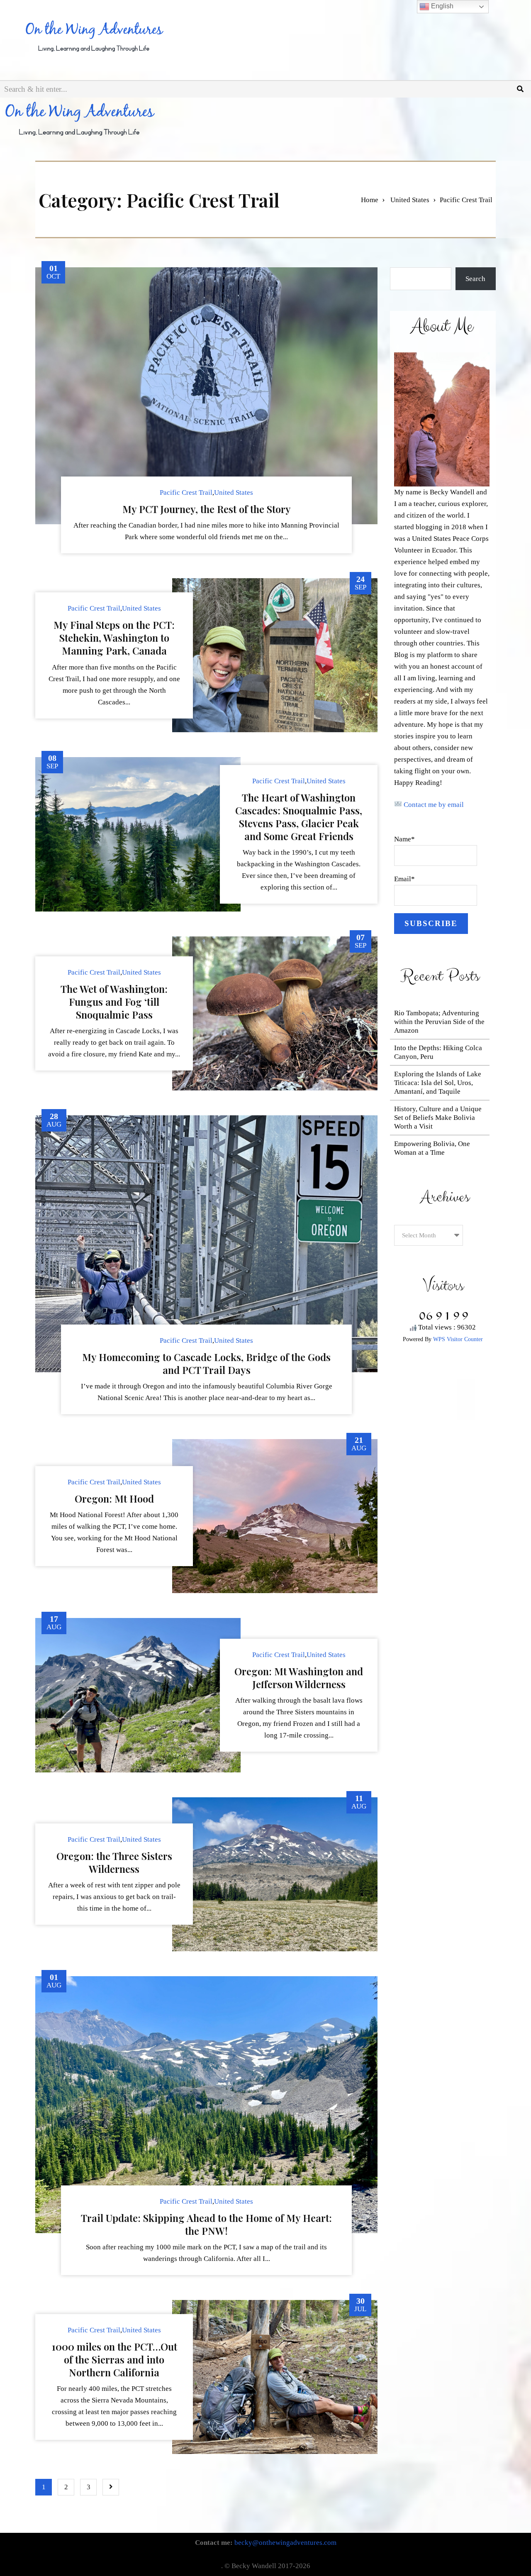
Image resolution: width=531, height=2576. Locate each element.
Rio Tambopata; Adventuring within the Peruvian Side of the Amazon (439, 1022)
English (441, 6)
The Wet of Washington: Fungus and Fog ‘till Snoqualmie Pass (114, 1002)
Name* (404, 839)
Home (370, 200)
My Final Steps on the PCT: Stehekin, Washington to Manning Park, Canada (114, 638)
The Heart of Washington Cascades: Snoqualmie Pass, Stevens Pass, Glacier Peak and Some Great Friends (299, 817)
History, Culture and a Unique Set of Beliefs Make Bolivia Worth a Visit (438, 1118)
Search (475, 279)
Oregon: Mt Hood (114, 1498)
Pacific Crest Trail (186, 492)
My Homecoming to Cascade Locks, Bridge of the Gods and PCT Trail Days (206, 1363)
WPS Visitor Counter (458, 1339)
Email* (404, 879)
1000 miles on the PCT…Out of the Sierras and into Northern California (114, 2359)
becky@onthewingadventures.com (285, 2543)
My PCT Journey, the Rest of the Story (207, 509)
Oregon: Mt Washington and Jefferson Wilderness (299, 1678)
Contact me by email (434, 805)
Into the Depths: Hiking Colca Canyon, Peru (438, 1052)
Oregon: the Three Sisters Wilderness (114, 1862)
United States (410, 200)
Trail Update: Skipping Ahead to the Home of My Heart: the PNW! (206, 2224)
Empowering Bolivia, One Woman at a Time (432, 1148)
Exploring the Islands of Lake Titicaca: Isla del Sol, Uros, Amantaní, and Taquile (438, 1083)
